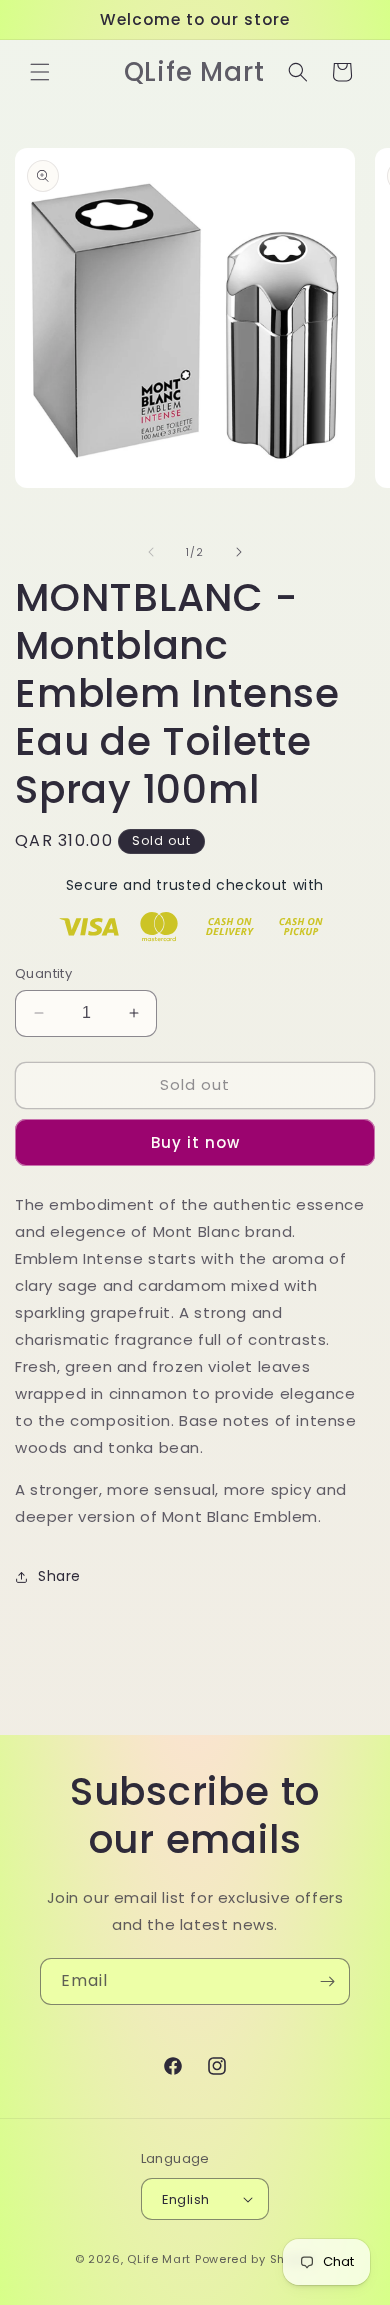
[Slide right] (239, 552)
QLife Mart (159, 2259)
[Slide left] (151, 552)
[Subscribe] (327, 1981)
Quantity (43, 973)
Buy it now (195, 1142)
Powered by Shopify (255, 2259)
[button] (40, 72)
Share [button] (59, 1576)
